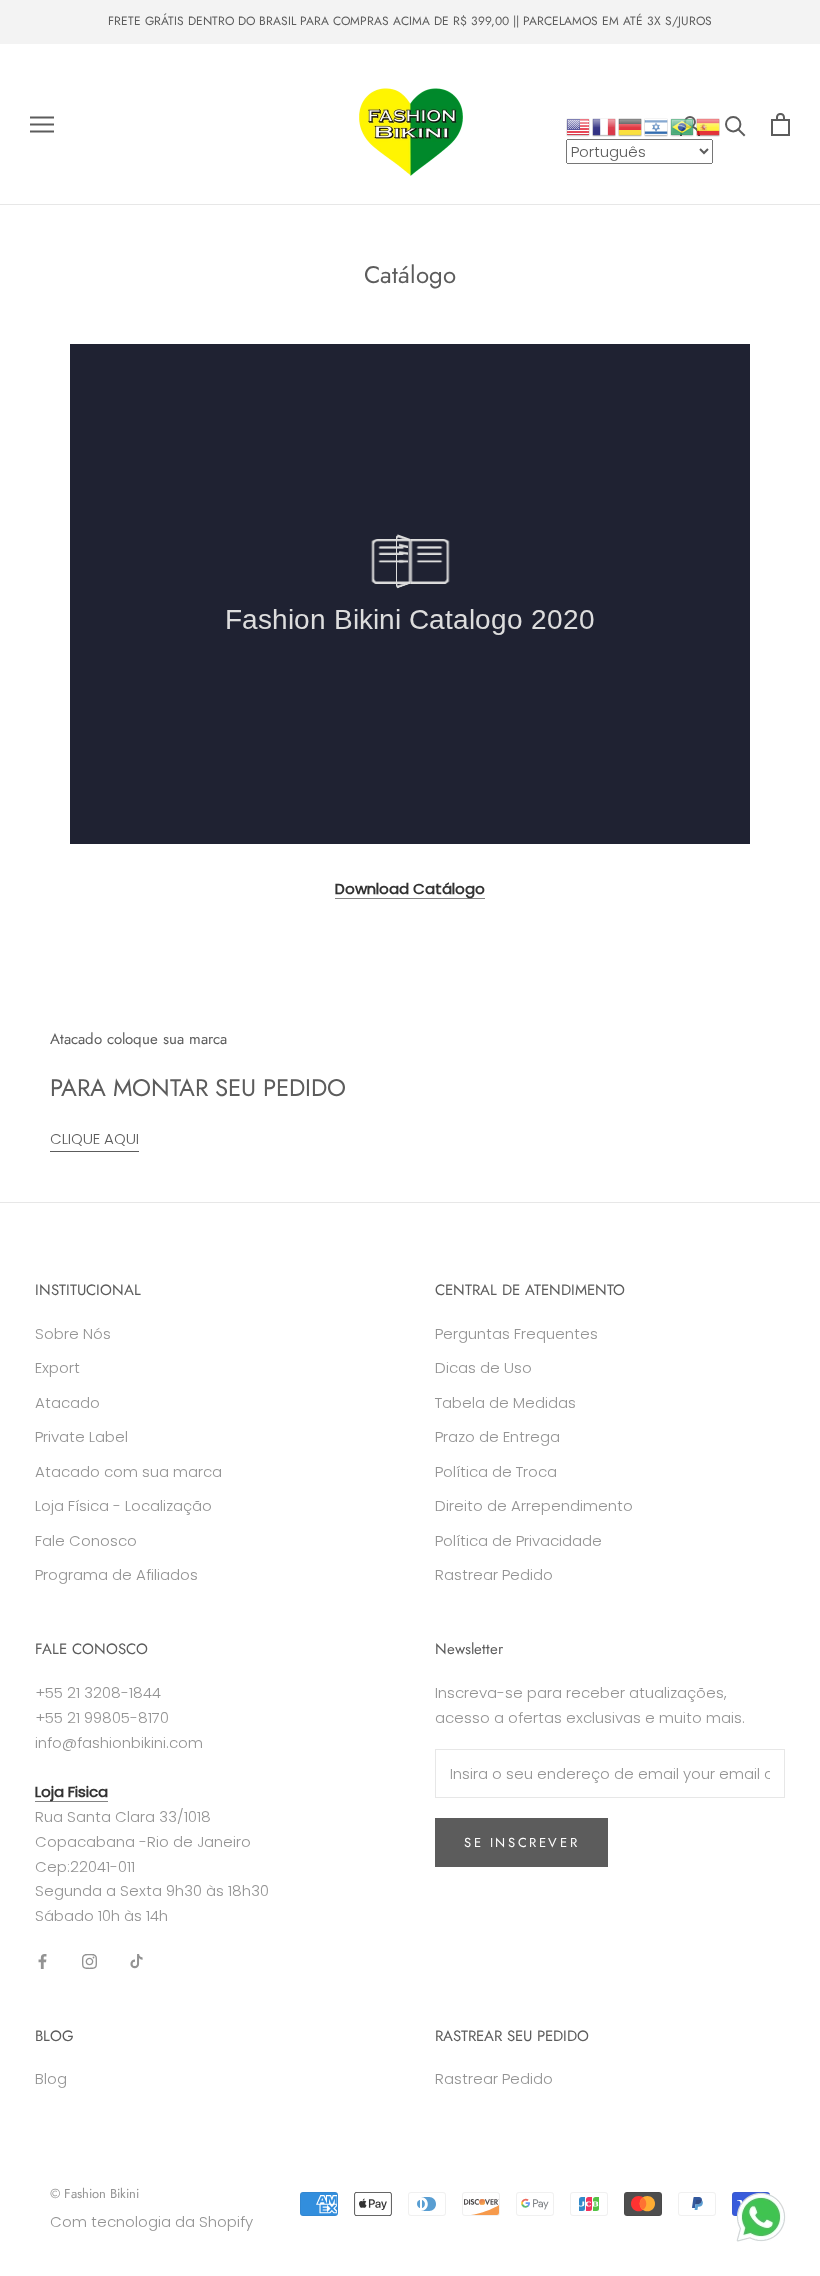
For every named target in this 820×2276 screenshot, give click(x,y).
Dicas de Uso (483, 1367)
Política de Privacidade (518, 1540)
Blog (51, 2078)
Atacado (67, 1402)
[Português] (683, 125)
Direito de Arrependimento (534, 1505)
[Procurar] (735, 124)
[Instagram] (89, 1961)
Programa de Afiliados (116, 1574)
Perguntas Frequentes (516, 1333)
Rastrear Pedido (494, 1574)
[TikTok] (136, 1961)
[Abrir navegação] (42, 124)
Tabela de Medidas (505, 1402)
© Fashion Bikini (94, 2193)
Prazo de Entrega (497, 1436)
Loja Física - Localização (123, 1505)
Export (57, 1367)
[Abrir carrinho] (780, 124)
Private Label (81, 1436)
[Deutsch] (631, 125)
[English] (579, 125)
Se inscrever (521, 1842)
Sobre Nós (73, 1333)
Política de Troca (496, 1471)
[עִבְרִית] (657, 125)
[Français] (605, 125)
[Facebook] (42, 1961)
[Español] (709, 125)
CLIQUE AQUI (94, 1138)
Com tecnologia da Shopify (151, 2221)
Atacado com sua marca (128, 1471)
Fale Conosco (86, 1540)
